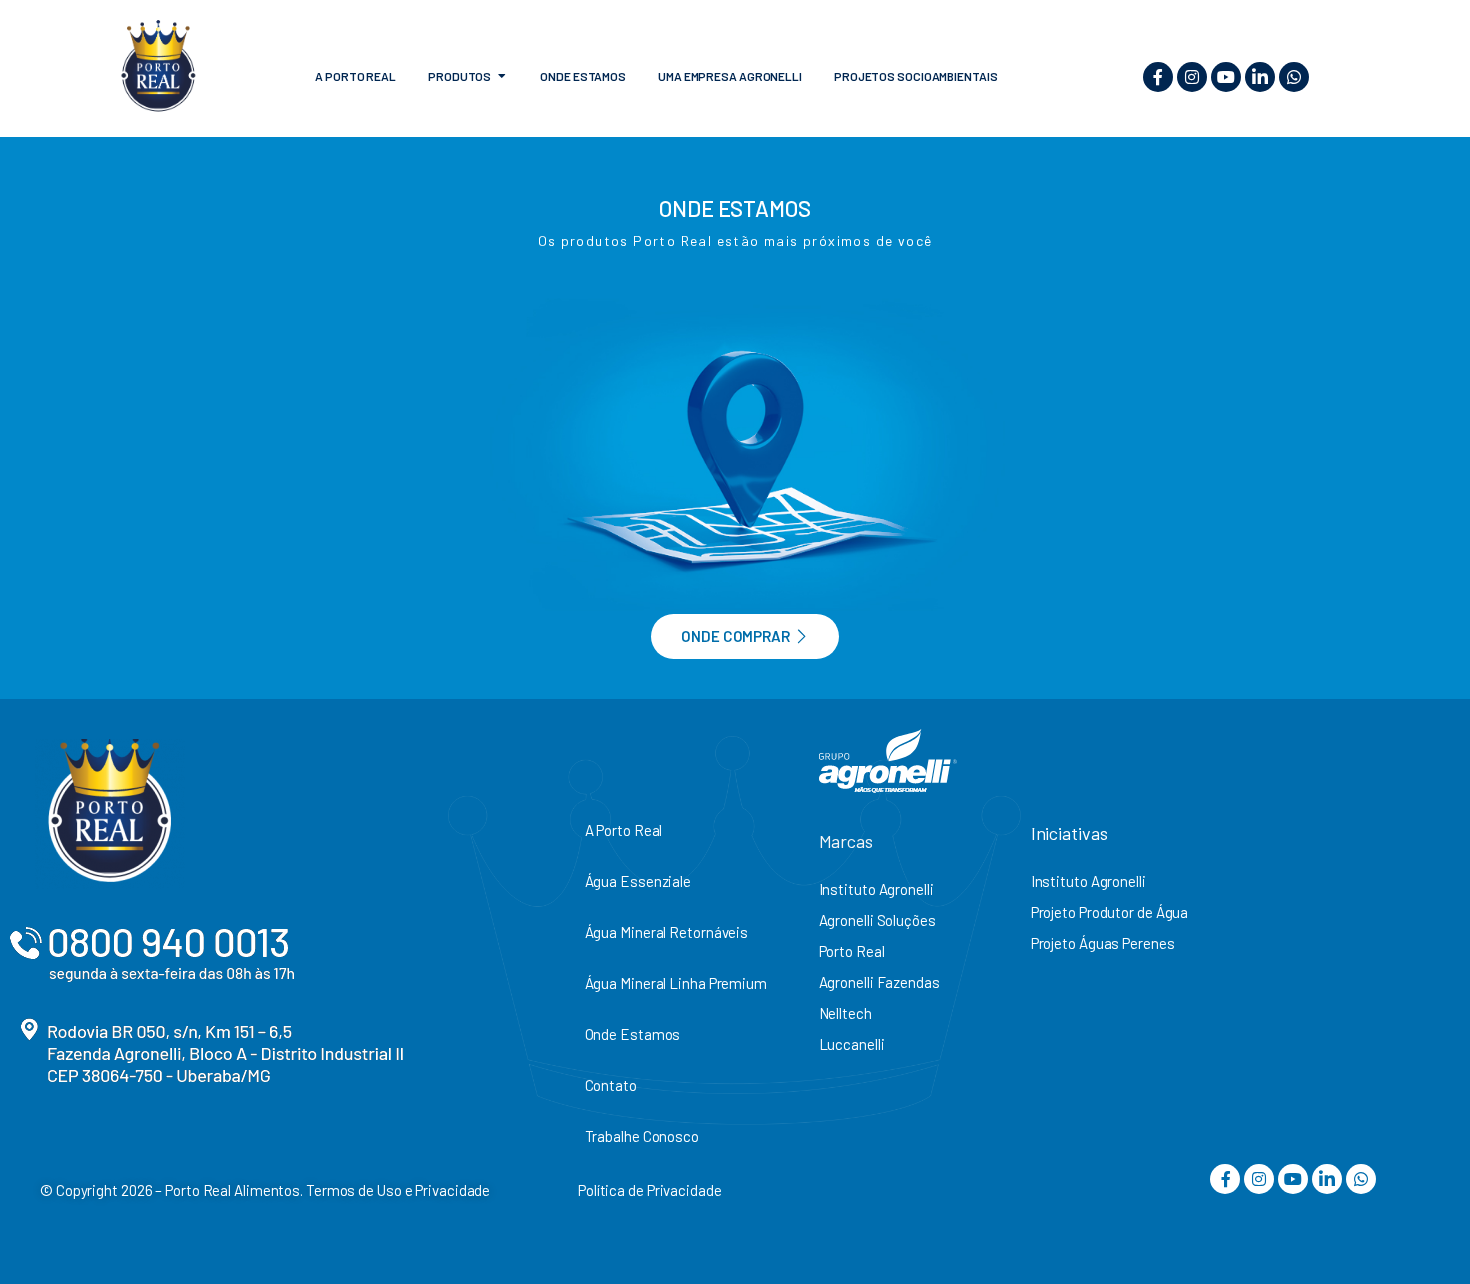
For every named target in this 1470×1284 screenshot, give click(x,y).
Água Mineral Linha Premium (676, 983)
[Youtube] (1226, 77)
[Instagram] (1192, 77)
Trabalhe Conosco (642, 1136)
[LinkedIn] (1260, 77)
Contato (611, 1085)
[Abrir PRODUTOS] (502, 76)
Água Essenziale (638, 881)
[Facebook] (1158, 77)
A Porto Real (624, 830)
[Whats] (1294, 77)
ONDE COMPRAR (735, 636)
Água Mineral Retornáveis (667, 932)
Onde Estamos (633, 1034)
